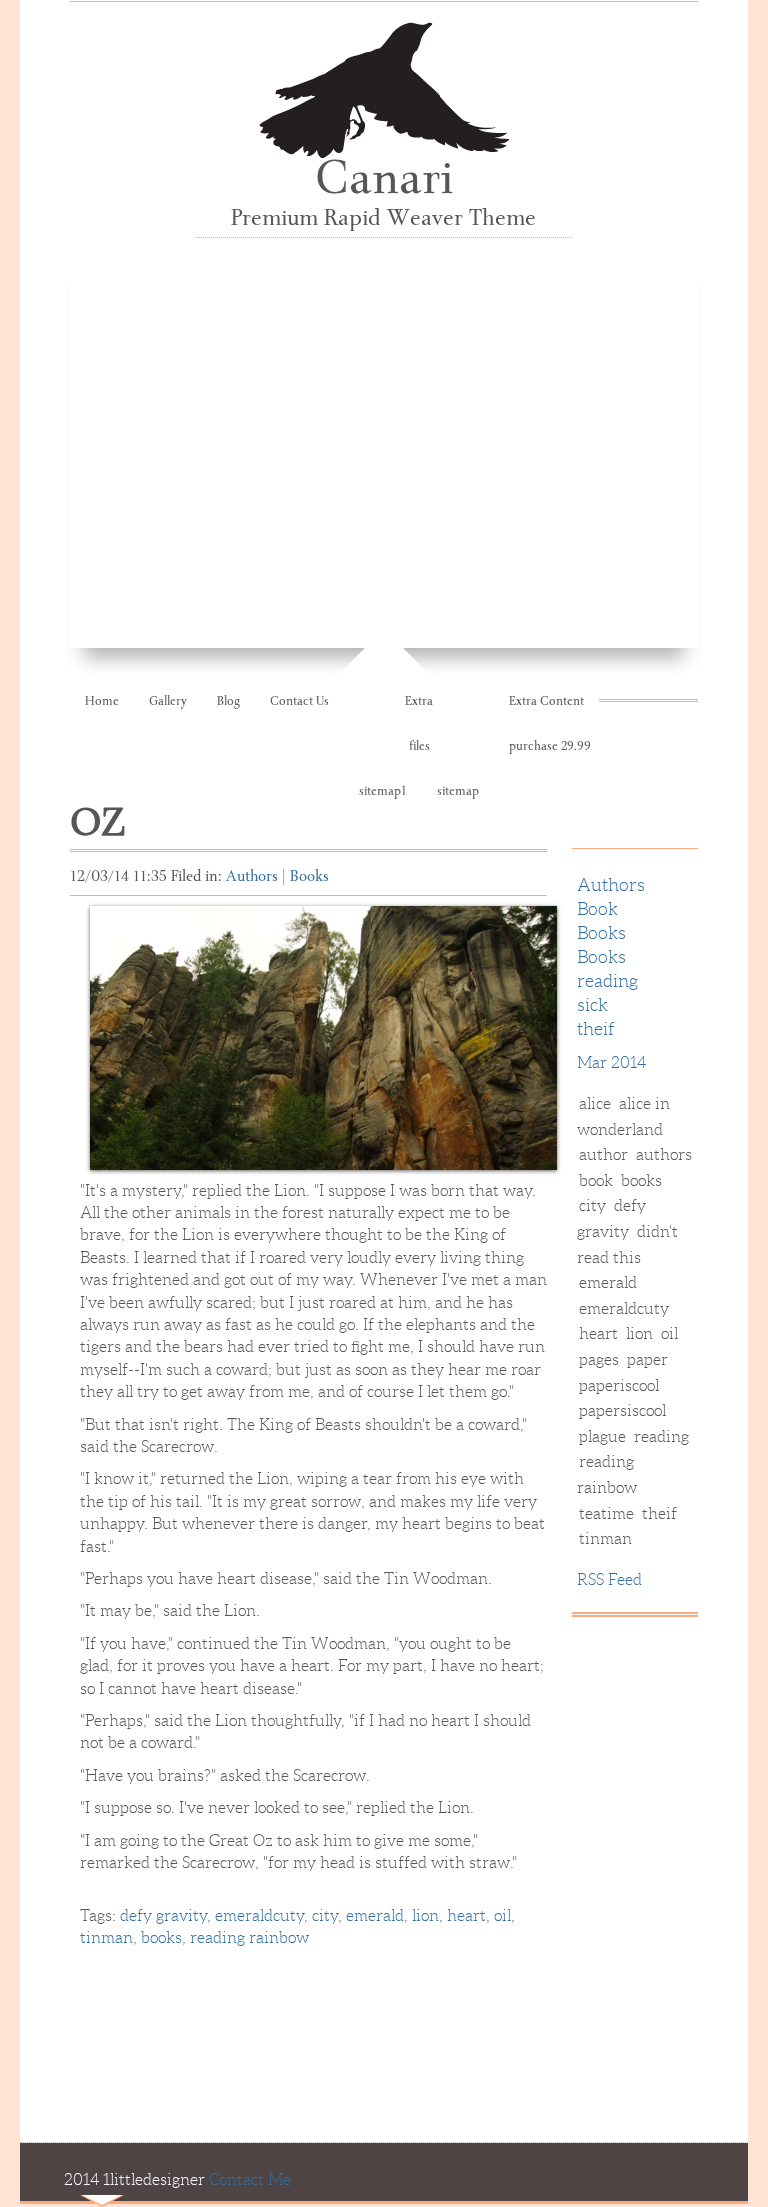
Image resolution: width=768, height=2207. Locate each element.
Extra (419, 702)
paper (647, 1359)
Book (597, 909)
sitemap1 (383, 792)
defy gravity (163, 1915)
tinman (106, 1937)
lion (425, 1915)
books (161, 1937)
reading (607, 981)
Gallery (168, 702)
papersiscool (622, 1410)
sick (592, 1005)
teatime (606, 1513)
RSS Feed (609, 1579)
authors (664, 1154)
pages (599, 1359)
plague (602, 1436)
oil (502, 1915)
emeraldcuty (259, 1915)
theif (596, 1029)
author (605, 1154)
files (419, 747)
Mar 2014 (611, 1062)
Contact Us (299, 702)
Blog (228, 702)
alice (595, 1103)
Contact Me (250, 2179)
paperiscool (619, 1385)
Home (102, 702)
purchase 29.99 (550, 747)
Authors (252, 877)
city (325, 1915)
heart (466, 1915)
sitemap (458, 792)
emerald (375, 1915)
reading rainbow (249, 1937)
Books (309, 877)
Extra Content (546, 702)
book (596, 1180)
